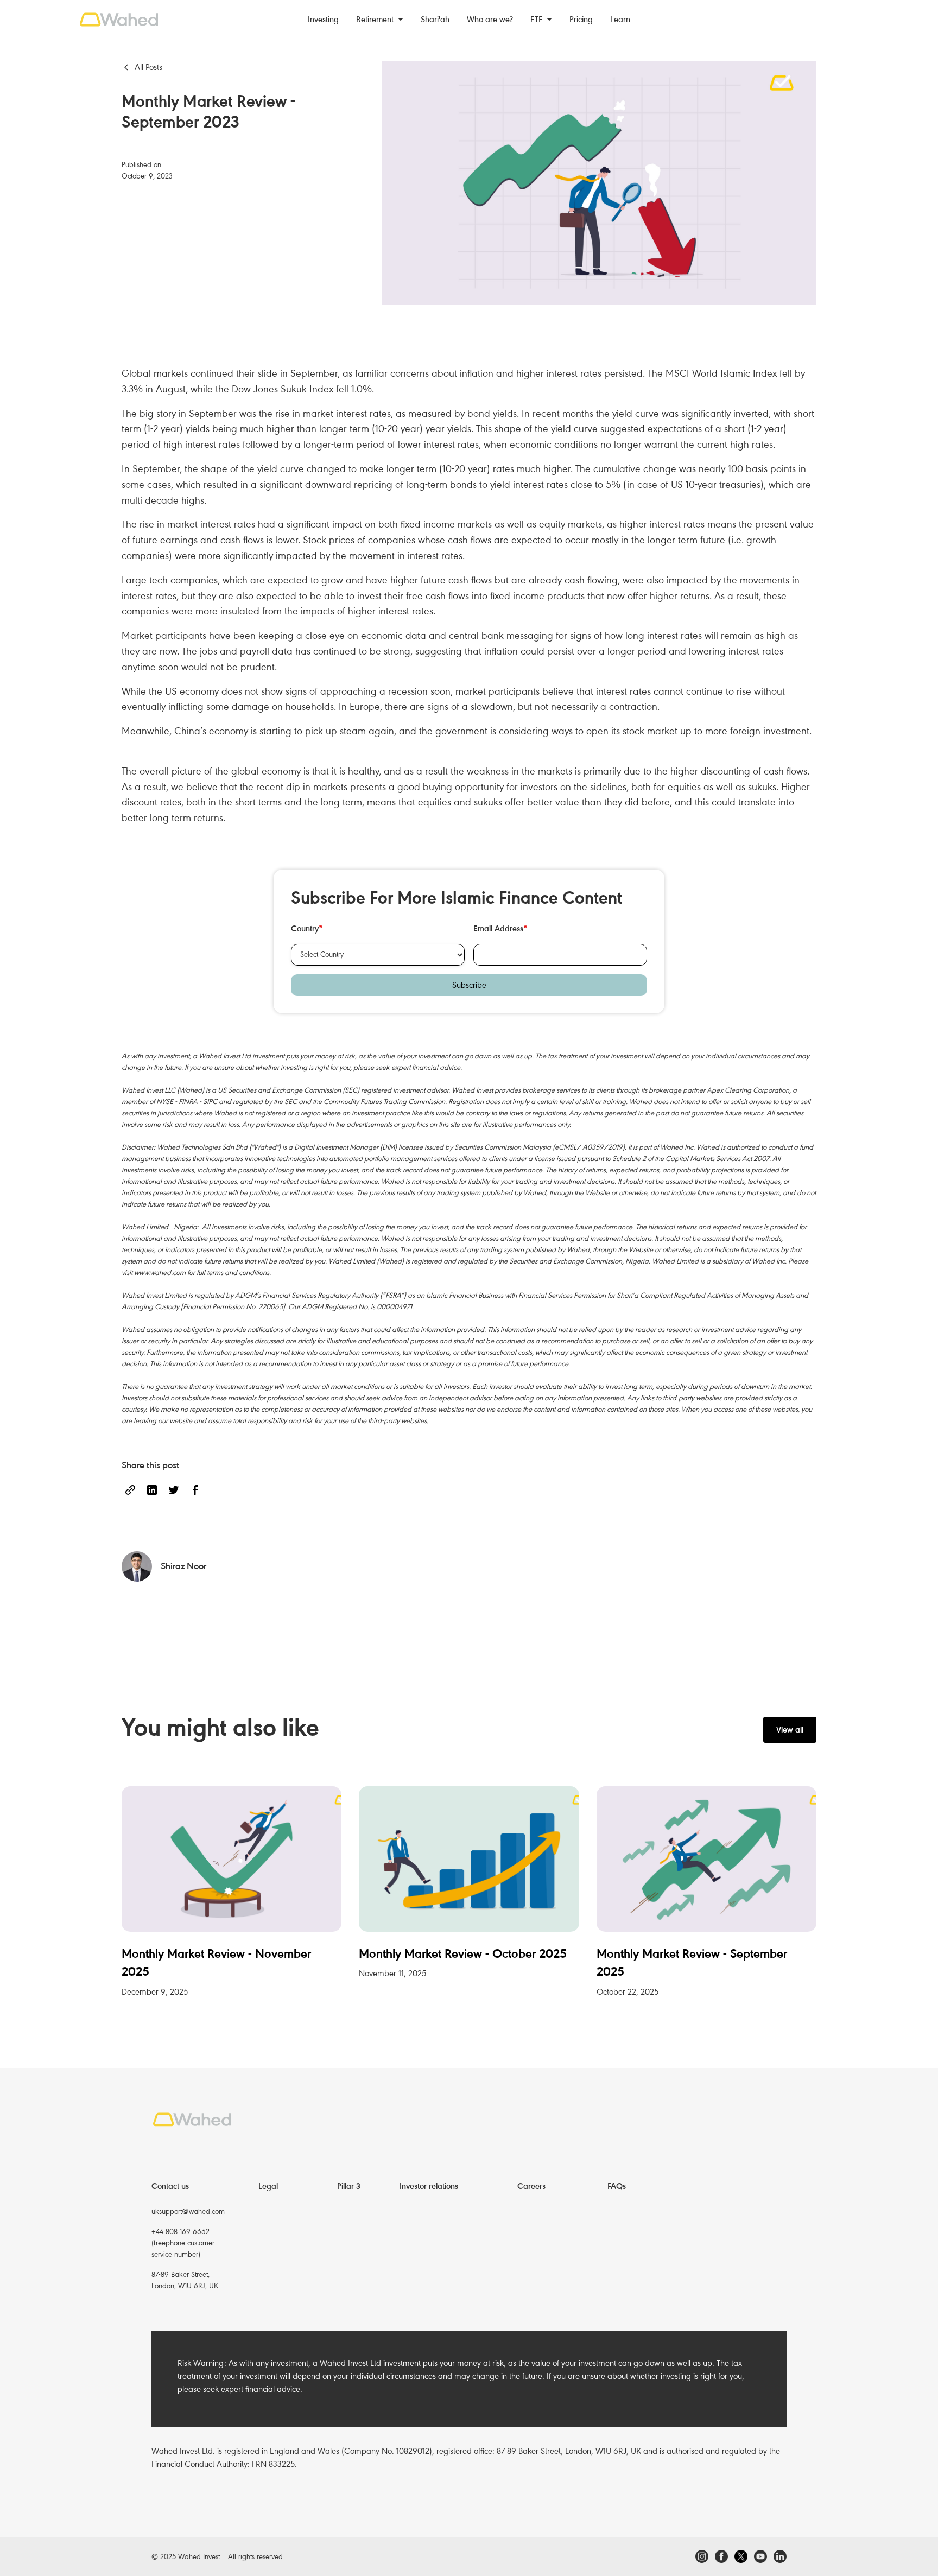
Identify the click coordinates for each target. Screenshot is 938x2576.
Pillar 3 (349, 2186)
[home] (133, 20)
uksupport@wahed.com (188, 2212)
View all (790, 1730)
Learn (620, 20)
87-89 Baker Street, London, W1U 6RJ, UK (185, 2280)
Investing (323, 20)
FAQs (617, 2186)
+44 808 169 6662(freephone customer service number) (183, 2243)
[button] (380, 20)
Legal (268, 2186)
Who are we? (490, 20)
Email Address (500, 929)
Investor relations (429, 2186)
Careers (531, 2186)
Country (307, 929)
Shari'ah (435, 20)
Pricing (581, 20)
